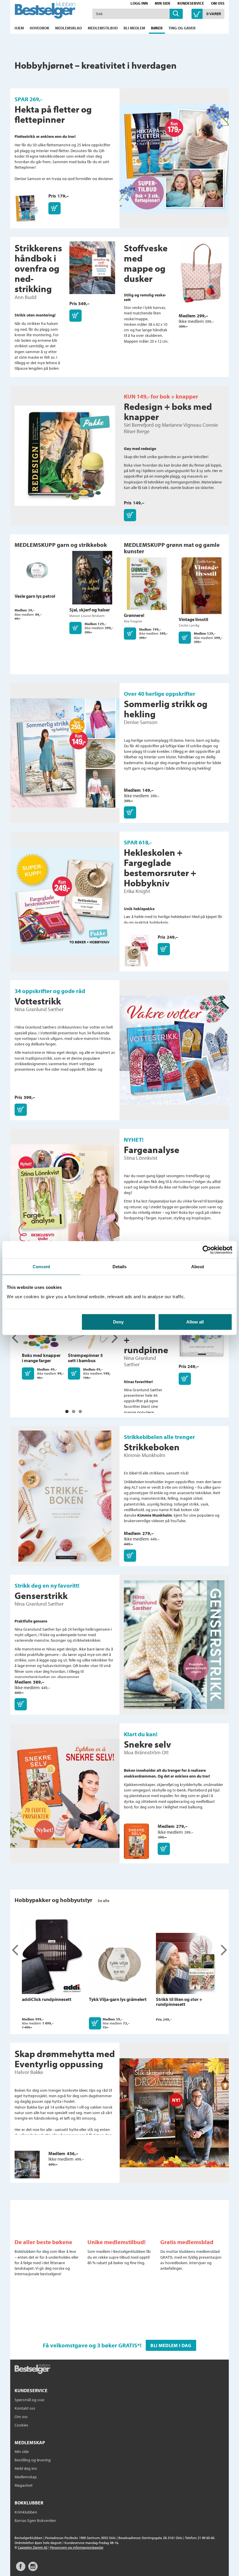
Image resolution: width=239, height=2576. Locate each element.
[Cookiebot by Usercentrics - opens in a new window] (207, 1250)
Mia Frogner (133, 621)
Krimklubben (26, 2512)
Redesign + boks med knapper (168, 411)
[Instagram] (33, 2569)
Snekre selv (147, 1744)
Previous (15, 1338)
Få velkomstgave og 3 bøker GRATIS (90, 2345)
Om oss (218, 3)
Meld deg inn (26, 2468)
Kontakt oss (25, 2408)
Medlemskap (26, 2477)
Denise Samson (141, 722)
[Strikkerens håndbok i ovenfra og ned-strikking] (92, 271)
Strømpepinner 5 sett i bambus (85, 1358)
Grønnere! (134, 615)
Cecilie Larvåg (189, 625)
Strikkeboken (152, 1447)
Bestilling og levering (33, 2460)
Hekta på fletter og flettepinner (53, 114)
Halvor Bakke (29, 2072)
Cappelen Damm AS (33, 2547)
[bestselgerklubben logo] (32, 2369)
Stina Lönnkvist (141, 1158)
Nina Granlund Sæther (39, 1009)
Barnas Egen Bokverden (35, 2520)
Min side (163, 3)
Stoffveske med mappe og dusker (146, 263)
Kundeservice (191, 3)
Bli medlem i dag (171, 2345)
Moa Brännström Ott (146, 1752)
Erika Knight (137, 891)
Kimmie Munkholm (145, 1455)
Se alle (103, 1901)
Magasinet (24, 2485)
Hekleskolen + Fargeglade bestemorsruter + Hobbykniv (160, 868)
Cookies (21, 2425)
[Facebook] (21, 2569)
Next (114, 1338)
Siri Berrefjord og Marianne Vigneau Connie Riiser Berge (171, 428)
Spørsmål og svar (30, 2400)
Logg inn (139, 3)
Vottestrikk (38, 1001)
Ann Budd (26, 297)
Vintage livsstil (193, 619)
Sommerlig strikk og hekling (166, 709)
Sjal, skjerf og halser (90, 610)
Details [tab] (120, 1267)
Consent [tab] (41, 1267)
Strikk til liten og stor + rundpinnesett (179, 2002)
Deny (118, 1322)
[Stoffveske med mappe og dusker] (202, 277)
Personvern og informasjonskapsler (77, 2547)
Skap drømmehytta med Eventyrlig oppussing (65, 2059)
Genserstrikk (41, 1595)
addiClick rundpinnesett (47, 1999)
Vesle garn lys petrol (35, 596)
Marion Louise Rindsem (87, 616)
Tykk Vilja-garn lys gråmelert (118, 1999)
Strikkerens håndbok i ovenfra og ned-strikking (38, 268)
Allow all (195, 1322)
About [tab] (198, 1267)
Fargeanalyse (152, 1150)
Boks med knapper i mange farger (41, 1358)
